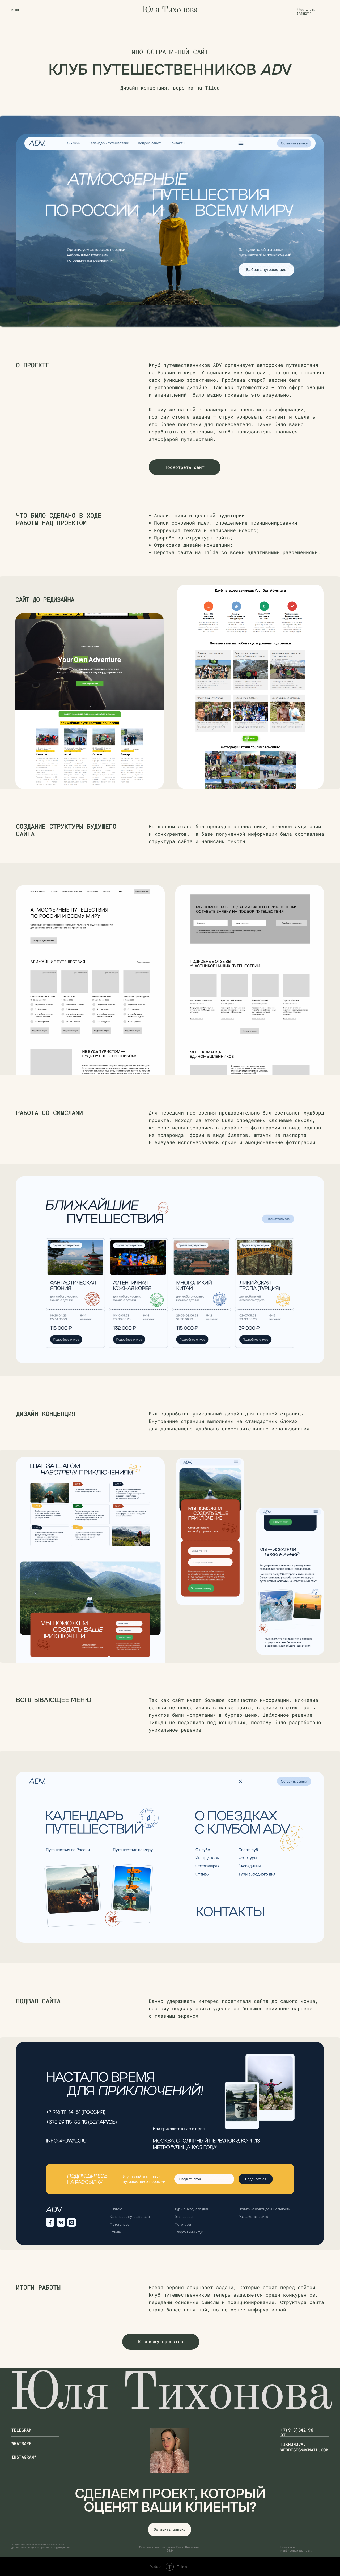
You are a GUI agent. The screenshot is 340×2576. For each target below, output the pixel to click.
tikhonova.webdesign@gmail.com (304, 2447)
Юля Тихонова (170, 10)
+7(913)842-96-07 (298, 2432)
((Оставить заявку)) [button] (306, 12)
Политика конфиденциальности (296, 2549)
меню (15, 10)
